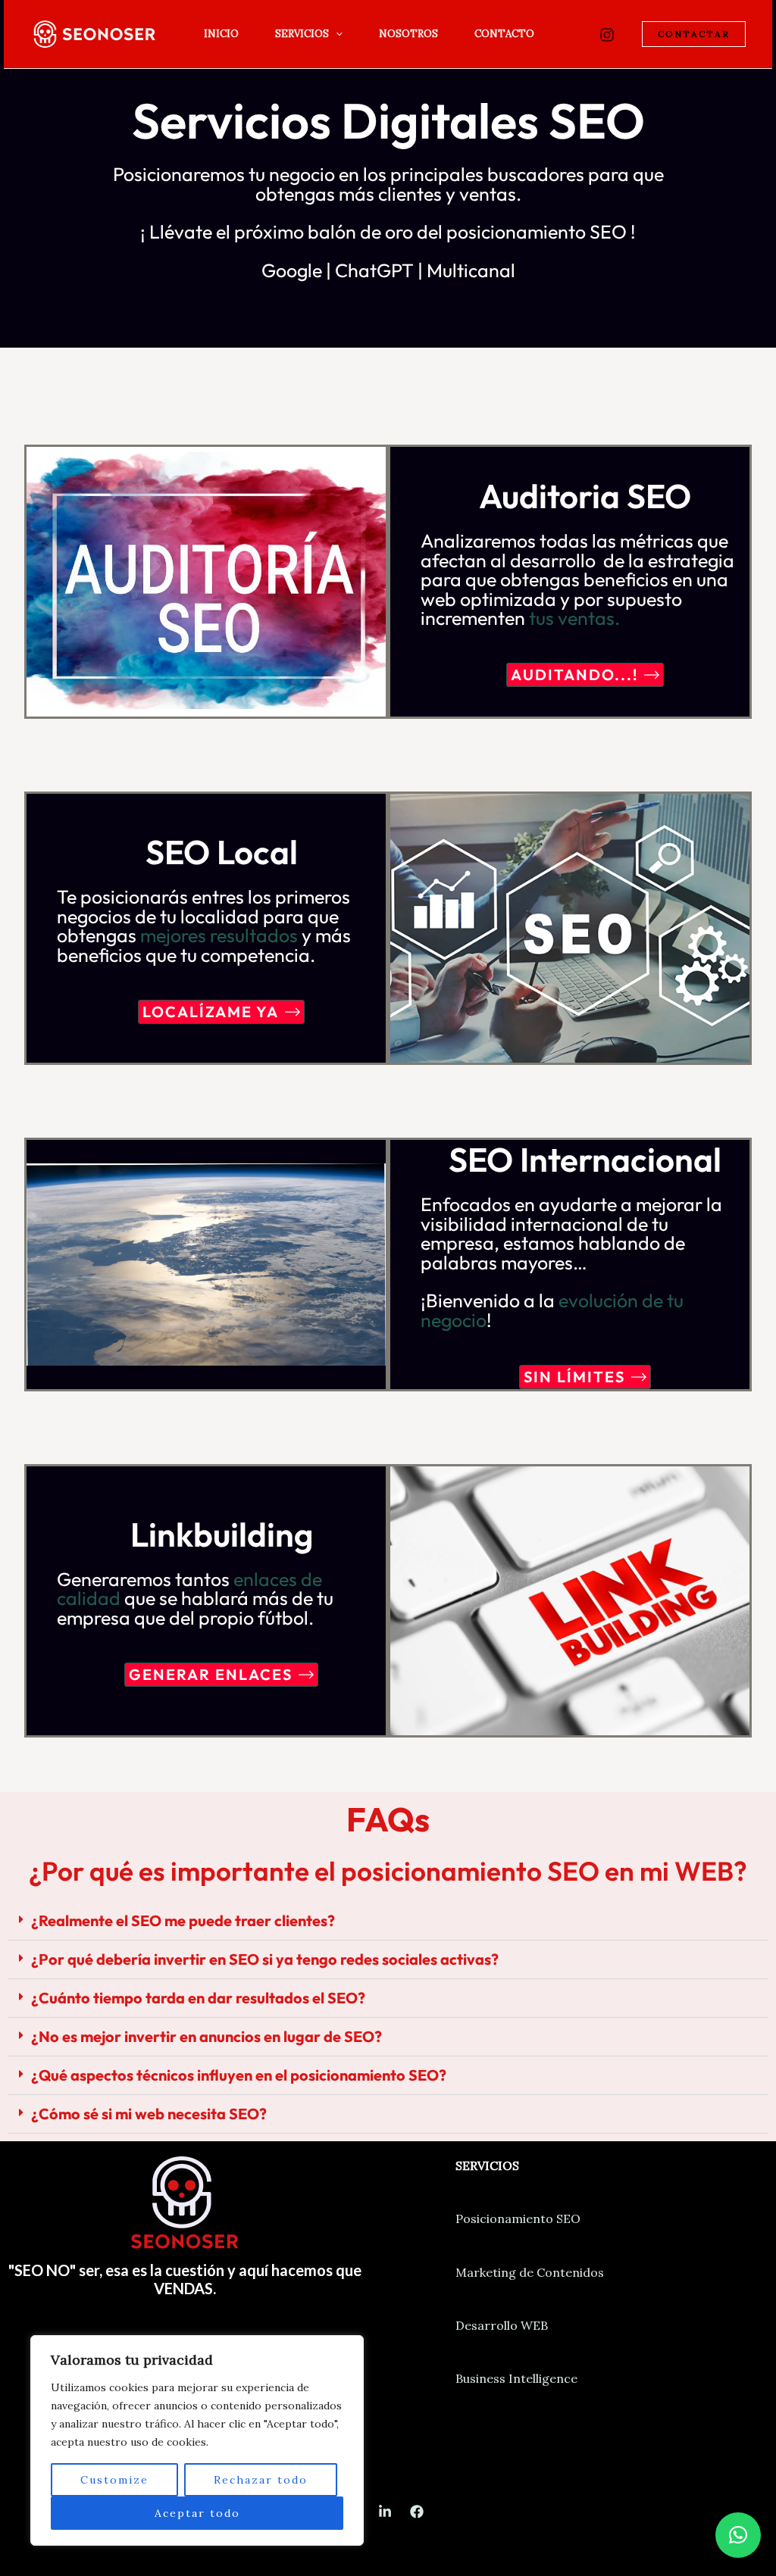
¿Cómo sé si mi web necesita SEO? (149, 2114)
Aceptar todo (197, 2513)
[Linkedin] (385, 2512)
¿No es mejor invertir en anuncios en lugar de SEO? (207, 2036)
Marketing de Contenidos (530, 2272)
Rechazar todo (261, 2480)
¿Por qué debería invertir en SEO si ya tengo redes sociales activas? (265, 1959)
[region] (197, 2440)
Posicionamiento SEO (518, 2218)
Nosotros (408, 34)
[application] (336, 34)
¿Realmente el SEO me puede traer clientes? (183, 1920)
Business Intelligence (516, 2378)
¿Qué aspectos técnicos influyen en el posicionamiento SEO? (239, 2075)
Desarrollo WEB (502, 2325)
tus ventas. (574, 618)
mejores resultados (219, 935)
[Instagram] (607, 35)
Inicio (221, 34)
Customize (114, 2480)
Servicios (302, 34)
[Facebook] (417, 2512)
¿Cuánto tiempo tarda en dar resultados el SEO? (198, 1998)
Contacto (504, 34)
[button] (388, 1921)
